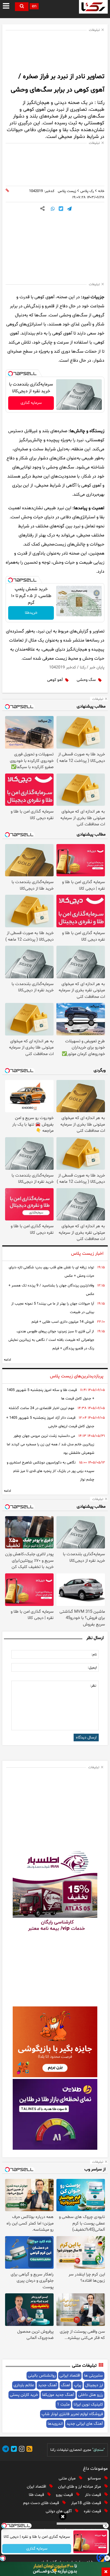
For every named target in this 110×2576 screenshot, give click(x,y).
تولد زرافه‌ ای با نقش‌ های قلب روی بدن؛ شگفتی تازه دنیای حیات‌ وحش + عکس (51, 1272)
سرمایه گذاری (31, 403)
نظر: (93, 1686)
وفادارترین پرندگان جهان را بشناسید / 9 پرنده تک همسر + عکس (51, 1290)
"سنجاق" (98, 2450)
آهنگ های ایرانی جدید (85, 2424)
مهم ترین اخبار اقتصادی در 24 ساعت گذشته (41, 1408)
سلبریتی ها (93, 2376)
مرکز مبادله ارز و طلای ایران (80, 2487)
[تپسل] (10, 374)
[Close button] (106, 2526)
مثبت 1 (63, 2405)
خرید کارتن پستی (24, 2395)
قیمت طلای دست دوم (42, 2503)
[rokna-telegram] (6, 2450)
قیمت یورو (65, 2495)
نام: (94, 1655)
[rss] (28, 2450)
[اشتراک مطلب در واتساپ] (53, 209)
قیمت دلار (93, 2495)
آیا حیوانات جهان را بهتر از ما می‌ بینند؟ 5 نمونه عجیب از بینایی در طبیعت (53, 1308)
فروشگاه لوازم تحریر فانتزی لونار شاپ (72, 2414)
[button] (63, 2517)
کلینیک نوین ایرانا (88, 2405)
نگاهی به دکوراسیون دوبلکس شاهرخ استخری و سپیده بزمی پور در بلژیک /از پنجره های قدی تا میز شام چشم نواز (50, 1471)
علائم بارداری (24, 2385)
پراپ (78, 2385)
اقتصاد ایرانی (70, 2376)
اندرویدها (55, 2424)
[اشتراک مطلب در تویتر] (61, 209)
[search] (22, 7)
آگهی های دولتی (59, 2511)
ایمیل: (92, 1668)
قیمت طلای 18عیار (87, 2503)
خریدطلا (31, 613)
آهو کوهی (55, 680)
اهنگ (65, 2385)
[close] (106, 2572)
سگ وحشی (86, 680)
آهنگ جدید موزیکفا (58, 2395)
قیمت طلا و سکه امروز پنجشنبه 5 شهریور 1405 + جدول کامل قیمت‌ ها (50, 1394)
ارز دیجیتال (94, 2385)
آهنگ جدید (48, 2385)
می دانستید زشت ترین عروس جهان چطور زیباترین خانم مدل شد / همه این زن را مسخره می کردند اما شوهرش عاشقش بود (50, 1444)
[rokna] (93, 7)
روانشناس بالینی (42, 2376)
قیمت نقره (93, 2511)
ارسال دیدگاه (86, 1737)
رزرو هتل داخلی (91, 2395)
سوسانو (95, 2478)
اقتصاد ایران (37, 2487)
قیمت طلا (37, 2495)
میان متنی (68, 2478)
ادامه (7, 1360)
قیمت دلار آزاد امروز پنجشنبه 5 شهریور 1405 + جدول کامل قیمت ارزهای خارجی (50, 1422)
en (34, 6)
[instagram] (21, 2450)
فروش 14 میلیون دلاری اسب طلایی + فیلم (63, 1322)
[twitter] (13, 2450)
